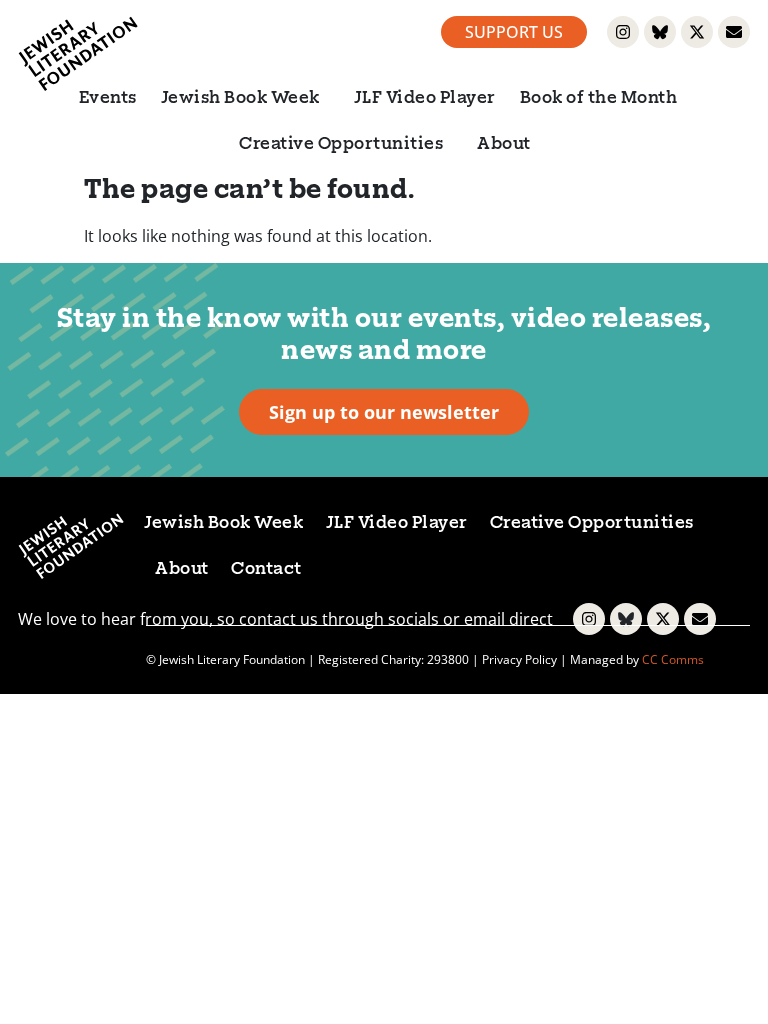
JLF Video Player (425, 99)
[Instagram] (623, 32)
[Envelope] (734, 32)
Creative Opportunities (341, 145)
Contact (266, 570)
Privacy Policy (519, 659)
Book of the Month (599, 99)
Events (108, 99)
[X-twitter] (697, 32)
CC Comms (673, 659)
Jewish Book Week (240, 99)
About (504, 145)
